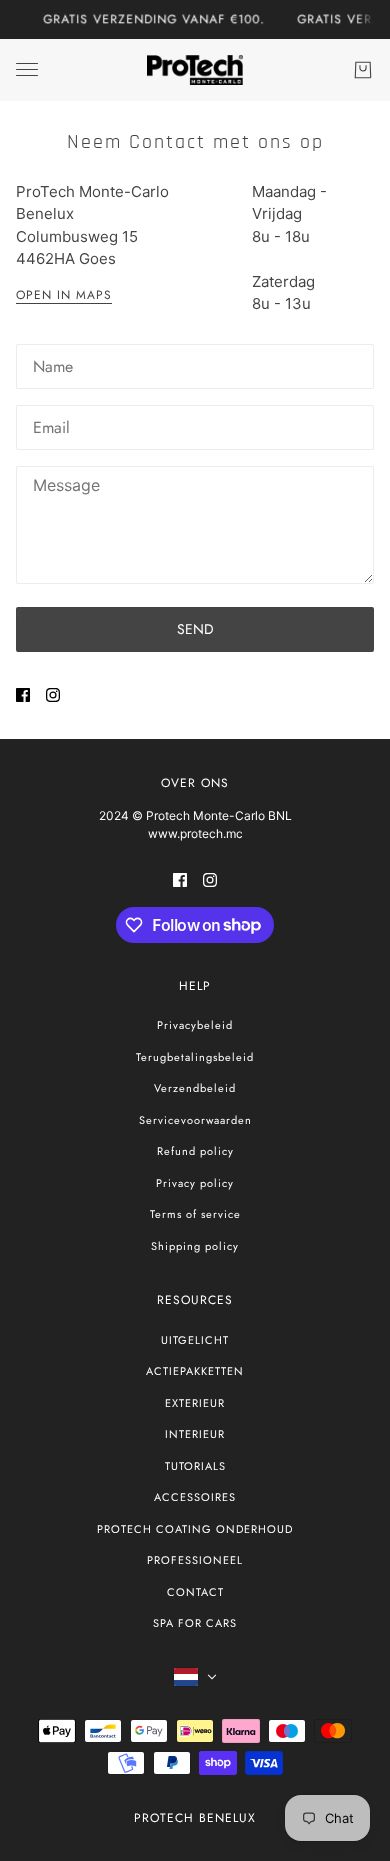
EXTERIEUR (195, 1403)
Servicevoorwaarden (195, 1120)
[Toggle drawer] (27, 69)
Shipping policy (195, 1246)
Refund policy (195, 1151)
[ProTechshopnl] (195, 70)
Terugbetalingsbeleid (195, 1057)
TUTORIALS (195, 1466)
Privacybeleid (195, 1025)
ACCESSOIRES (195, 1497)
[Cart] (363, 70)
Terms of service (195, 1214)
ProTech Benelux (195, 1818)
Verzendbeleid (195, 1088)
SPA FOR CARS (195, 1623)
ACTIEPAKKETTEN (195, 1371)
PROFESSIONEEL (195, 1560)
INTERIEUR (195, 1434)
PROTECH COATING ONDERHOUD (195, 1529)
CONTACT (195, 1592)
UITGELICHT (195, 1340)
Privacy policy (195, 1183)
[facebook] (23, 695)
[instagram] (53, 695)
